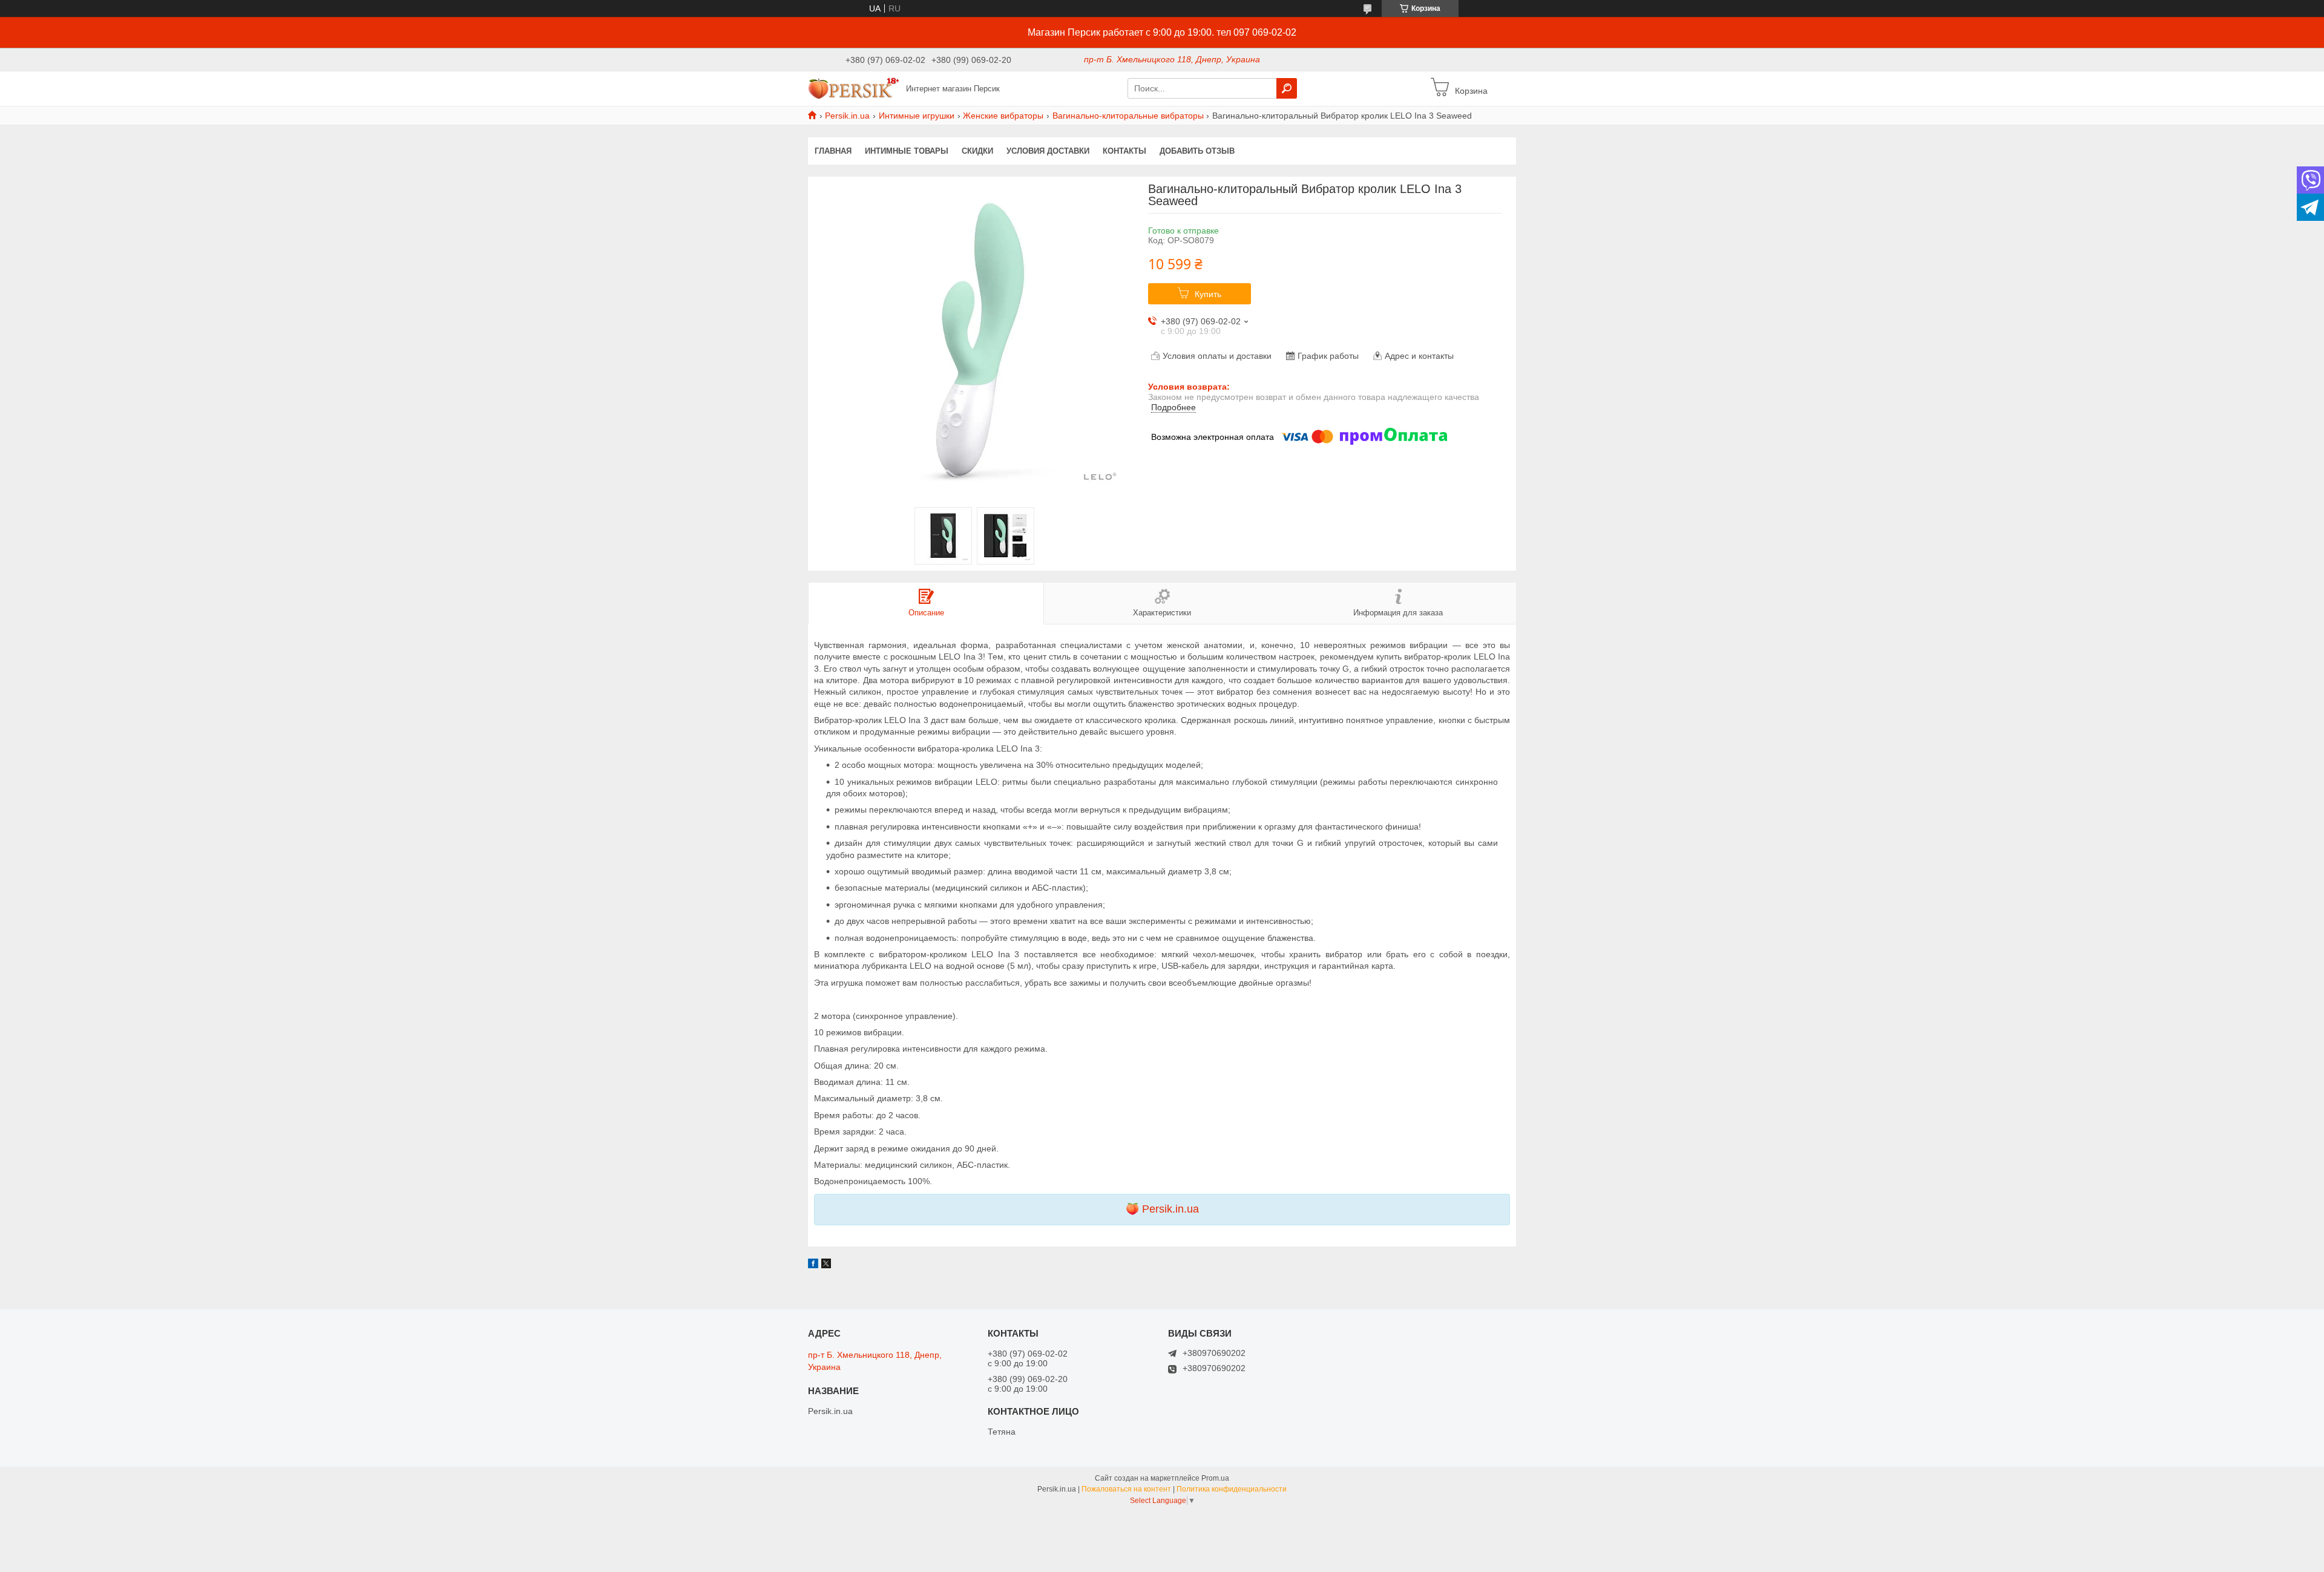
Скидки (977, 151)
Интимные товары (907, 151)
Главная (833, 151)
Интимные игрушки (917, 116)
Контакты (1124, 151)
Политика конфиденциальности (1232, 1489)
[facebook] (813, 1265)
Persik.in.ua (847, 116)
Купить (1208, 294)
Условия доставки (1048, 151)
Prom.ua (1215, 1478)
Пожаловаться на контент (1126, 1489)
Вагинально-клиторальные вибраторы (1128, 116)
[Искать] (1287, 88)
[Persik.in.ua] (853, 88)
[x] (826, 1265)
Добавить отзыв (1197, 151)
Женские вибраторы (1003, 116)
